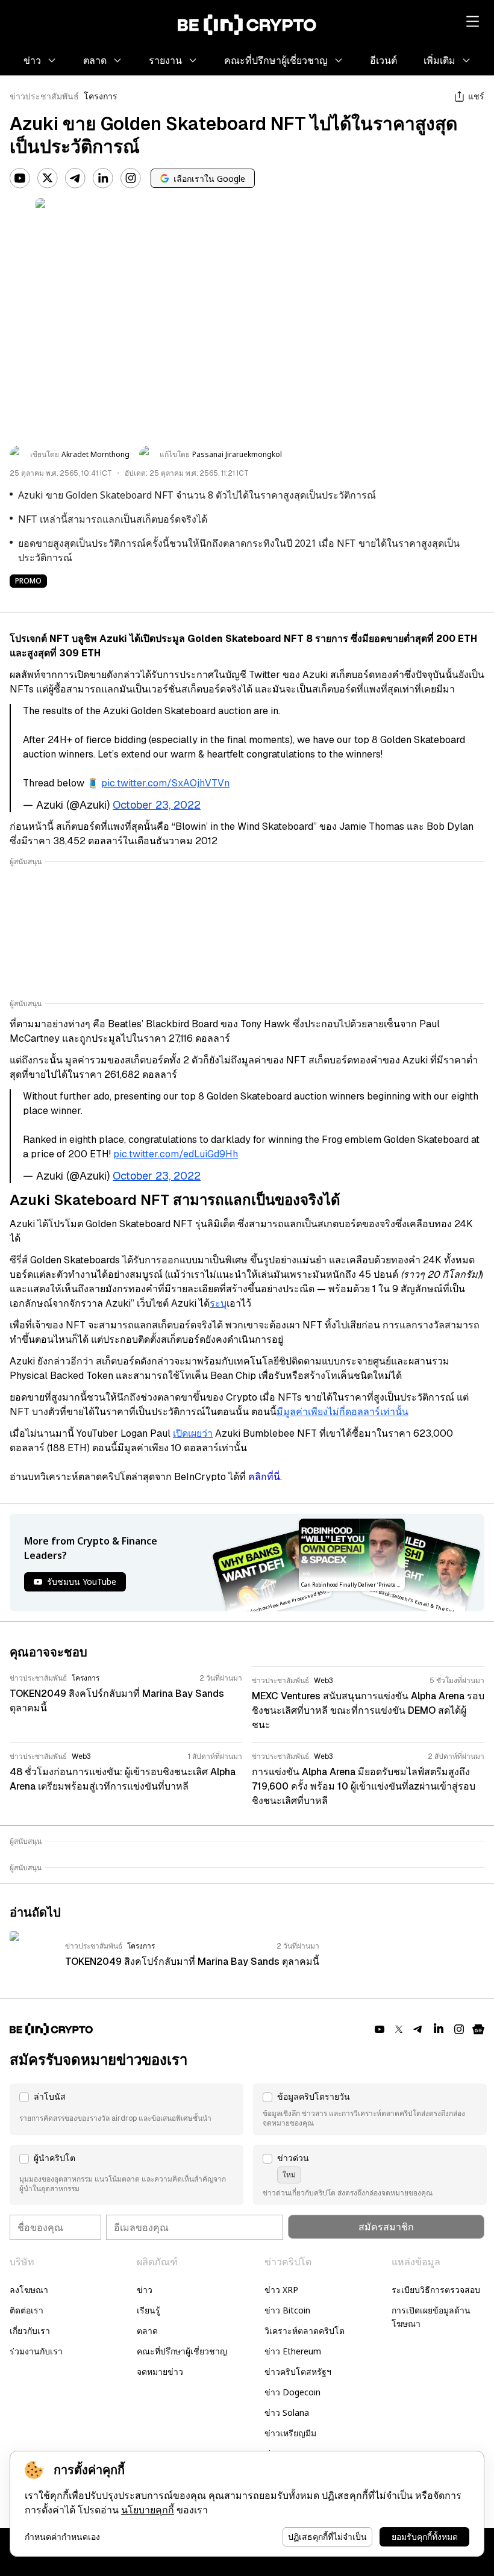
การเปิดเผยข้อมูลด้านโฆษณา (431, 2317)
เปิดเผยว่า (193, 1433)
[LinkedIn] (103, 178)
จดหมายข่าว (160, 2372)
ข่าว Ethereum (293, 2351)
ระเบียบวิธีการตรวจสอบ (436, 2290)
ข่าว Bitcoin (287, 2310)
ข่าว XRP (281, 2290)
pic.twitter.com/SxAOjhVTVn (165, 783)
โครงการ (101, 96)
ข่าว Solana (287, 2413)
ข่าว (145, 2290)
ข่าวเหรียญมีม (290, 2433)
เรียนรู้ (149, 2310)
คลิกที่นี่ (264, 1477)
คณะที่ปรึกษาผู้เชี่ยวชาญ (182, 2351)
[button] (127, 2109)
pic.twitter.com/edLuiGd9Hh (176, 1154)
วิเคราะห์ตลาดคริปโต (305, 2331)
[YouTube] (20, 178)
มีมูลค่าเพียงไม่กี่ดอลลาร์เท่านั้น (342, 1412)
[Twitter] (48, 178)
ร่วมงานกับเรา (36, 2351)
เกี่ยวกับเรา (30, 2331)
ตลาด (147, 2331)
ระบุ (218, 1303)
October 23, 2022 (157, 805)
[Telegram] (75, 178)
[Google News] (478, 2029)
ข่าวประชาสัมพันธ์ (44, 96)
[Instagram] (131, 178)
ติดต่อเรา (27, 2310)
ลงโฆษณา (29, 2290)
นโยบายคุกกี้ (148, 2510)
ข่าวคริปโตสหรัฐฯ (298, 2372)
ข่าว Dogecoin (292, 2392)
